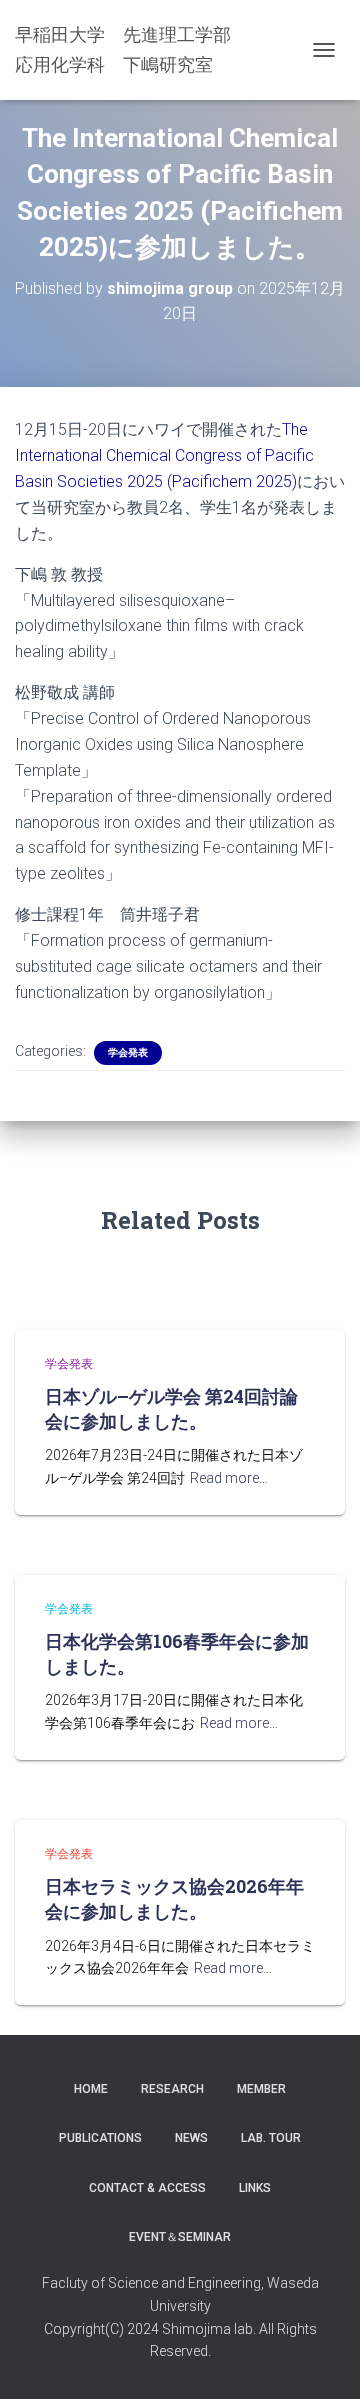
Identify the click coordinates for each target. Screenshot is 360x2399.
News (191, 2138)
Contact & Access (147, 2188)
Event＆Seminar (180, 2237)
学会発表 (128, 1052)
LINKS (255, 2188)
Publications (100, 2138)
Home (91, 2089)
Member (261, 2089)
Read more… (229, 1478)
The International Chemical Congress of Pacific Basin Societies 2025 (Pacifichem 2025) (164, 455)
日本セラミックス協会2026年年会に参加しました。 (174, 1898)
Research (172, 2089)
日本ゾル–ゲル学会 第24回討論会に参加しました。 (171, 1408)
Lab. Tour (271, 2138)
